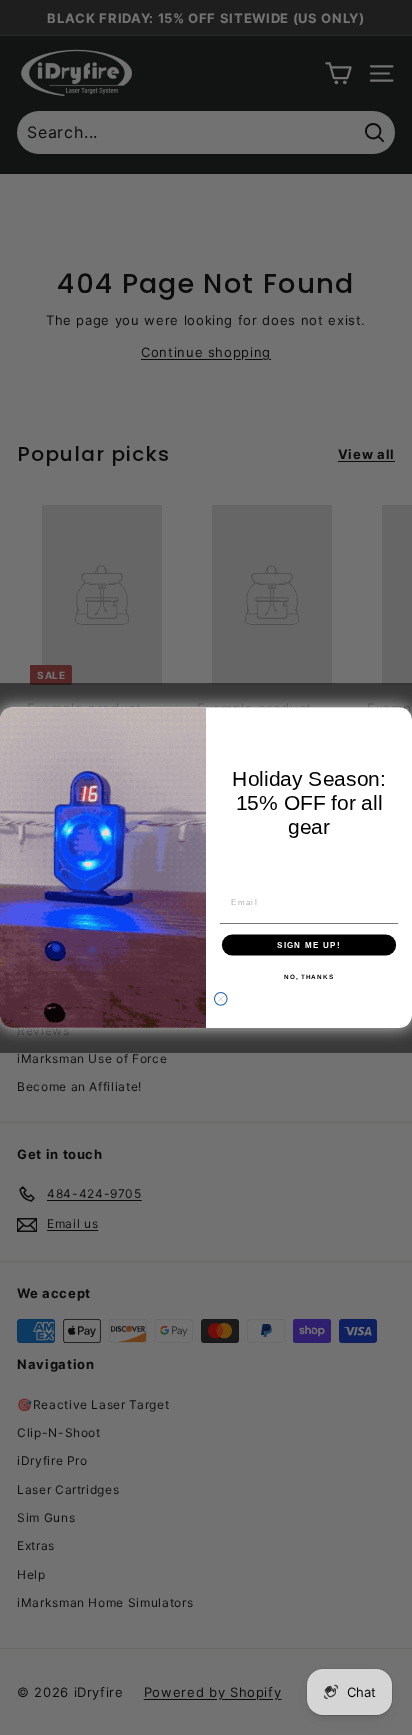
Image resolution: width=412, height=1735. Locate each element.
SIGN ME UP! (309, 944)
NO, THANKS (309, 976)
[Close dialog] (220, 998)
